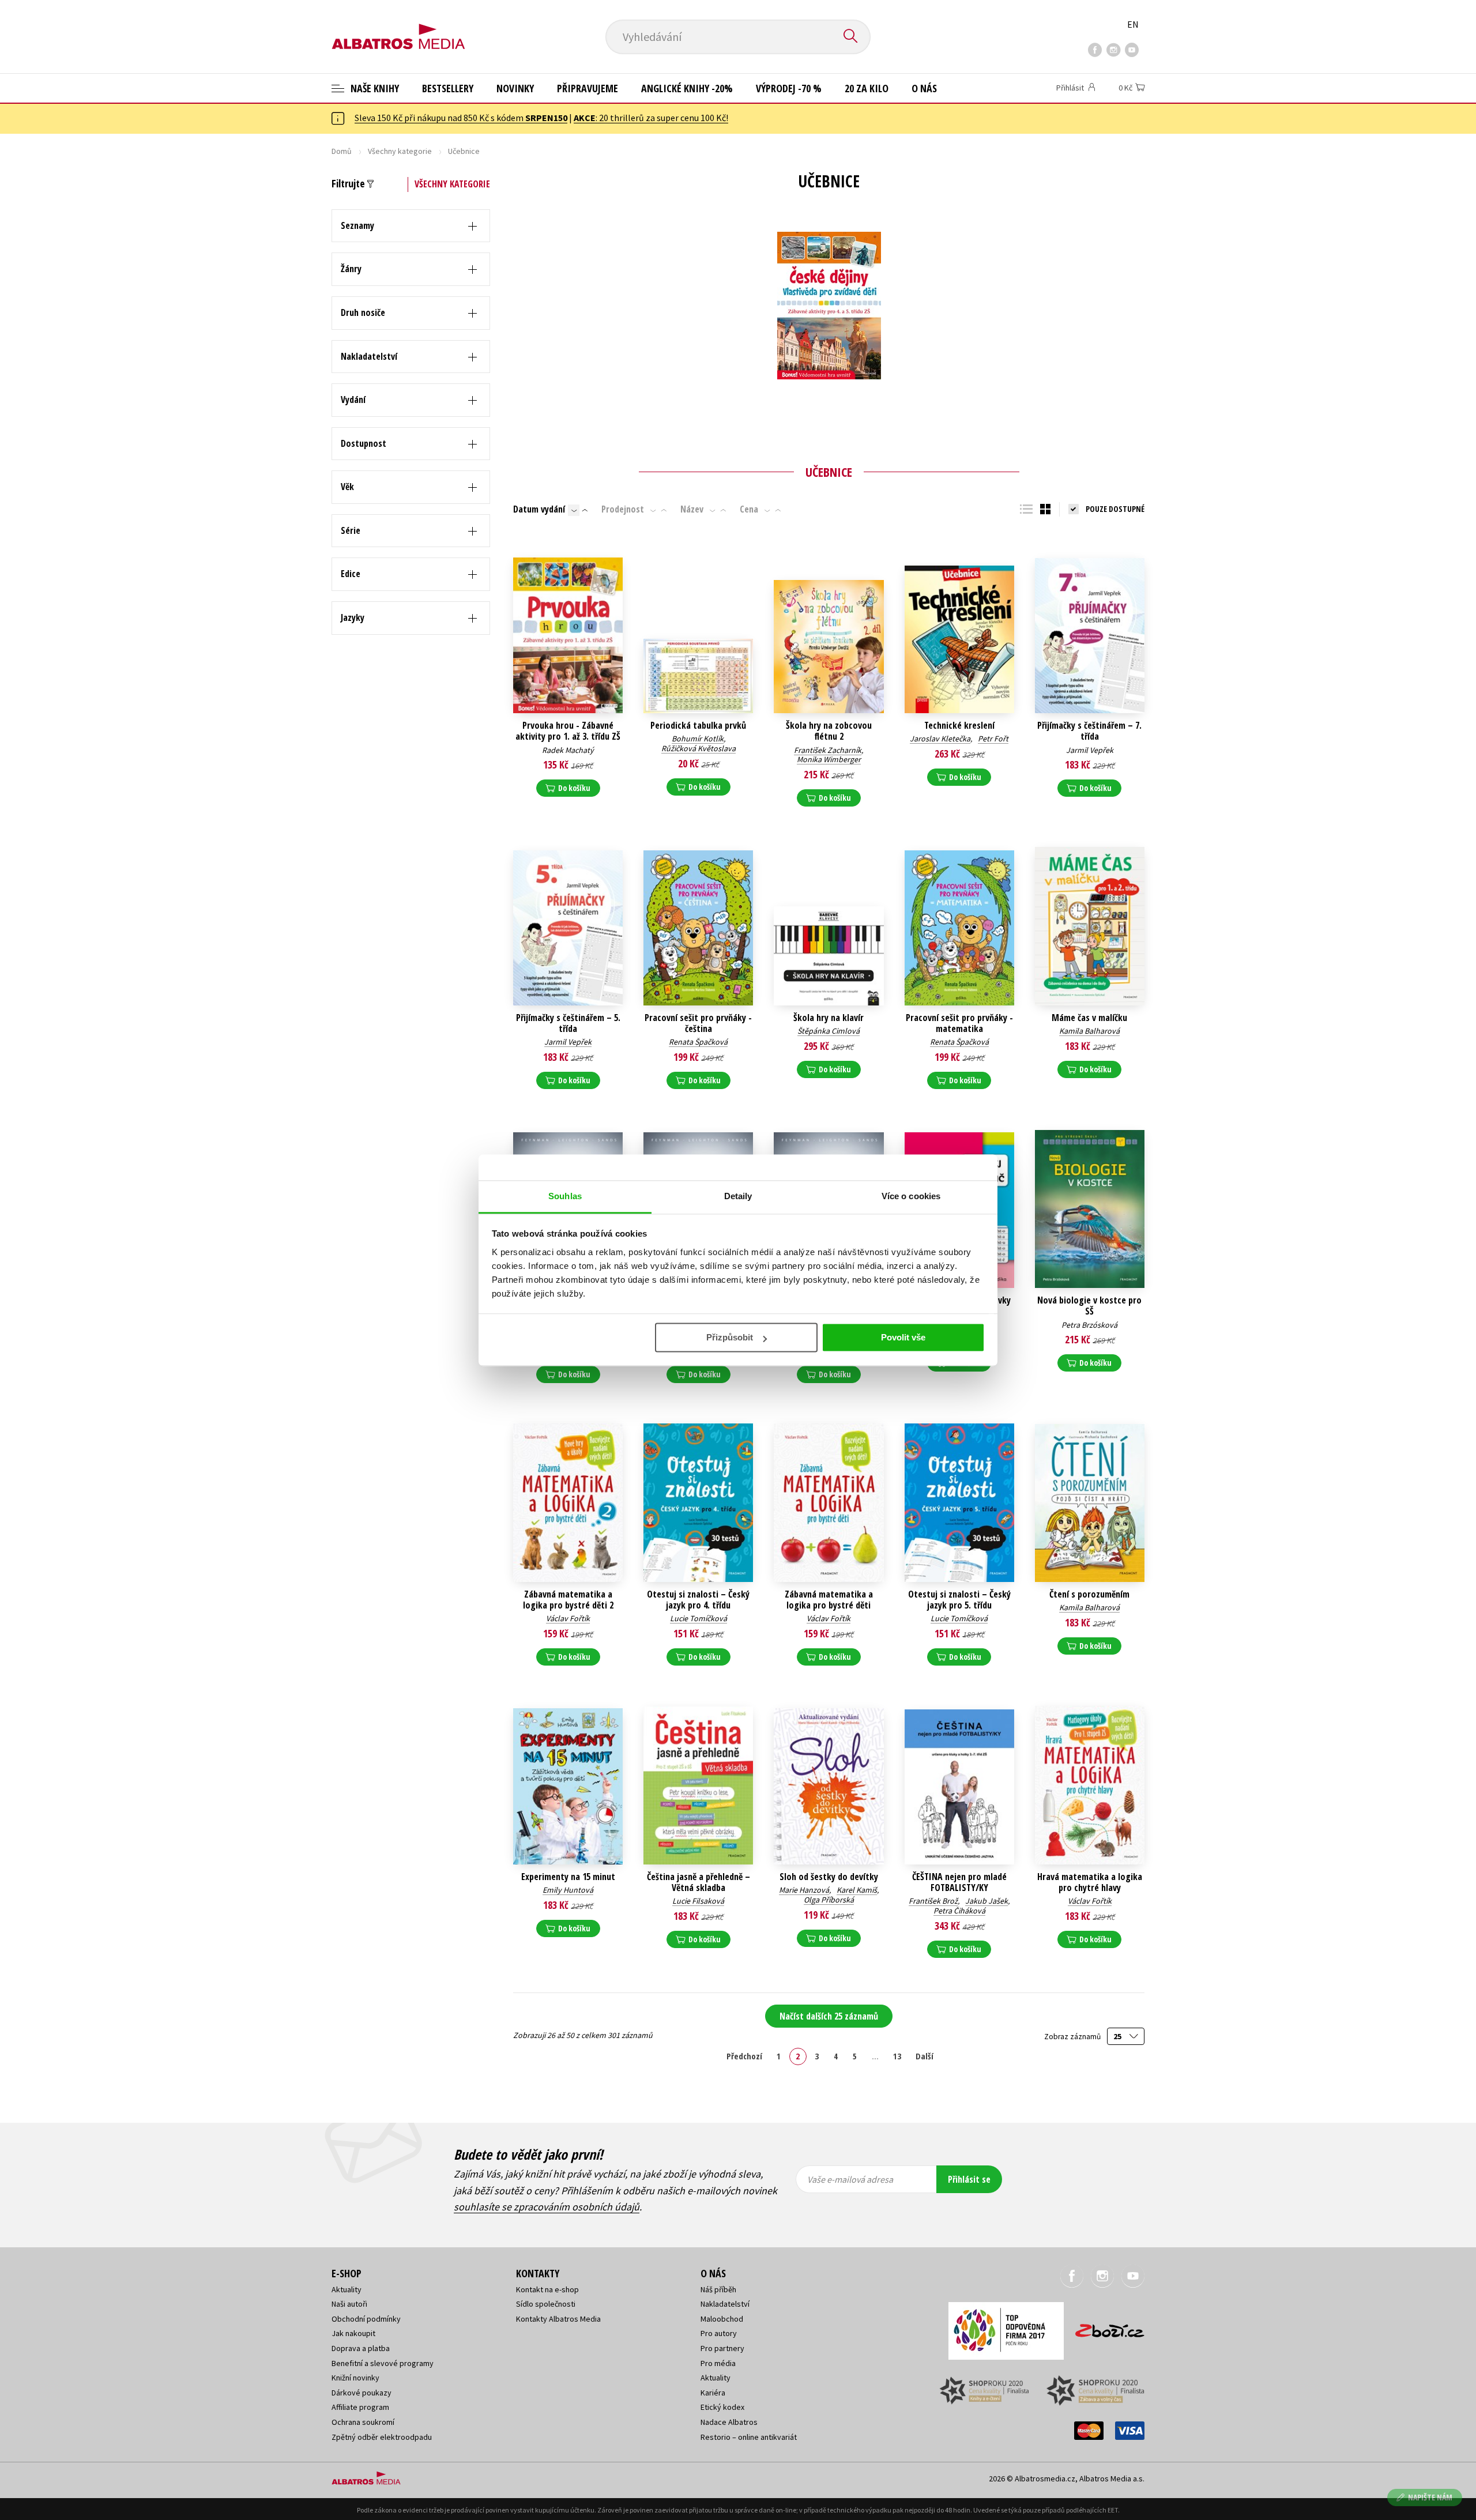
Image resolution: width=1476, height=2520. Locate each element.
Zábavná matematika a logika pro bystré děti (829, 1600)
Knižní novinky (355, 2378)
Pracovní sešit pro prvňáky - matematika (959, 1023)
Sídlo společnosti (546, 2304)
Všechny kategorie (400, 151)
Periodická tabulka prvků (698, 726)
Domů (342, 151)
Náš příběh (718, 2289)
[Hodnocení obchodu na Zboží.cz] (1104, 2327)
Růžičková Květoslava (699, 748)
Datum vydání (539, 509)
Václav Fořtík (568, 1618)
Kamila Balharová (1089, 1031)
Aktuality (347, 2289)
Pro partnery (722, 2348)
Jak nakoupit (353, 2333)
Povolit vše (903, 1337)
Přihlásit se (969, 2179)
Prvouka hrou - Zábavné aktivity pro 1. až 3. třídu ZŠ (568, 731)
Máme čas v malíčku (1089, 1018)
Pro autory (719, 2333)
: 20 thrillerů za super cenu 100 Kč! (651, 118)
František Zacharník (828, 750)
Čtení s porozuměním (1089, 1594)
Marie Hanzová (804, 1890)
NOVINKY (515, 88)
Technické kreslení (959, 726)
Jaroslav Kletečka (940, 739)
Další (925, 2056)
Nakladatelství (725, 2304)
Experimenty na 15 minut (568, 1877)
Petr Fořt (993, 739)
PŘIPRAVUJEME (588, 88)
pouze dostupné (1115, 509)
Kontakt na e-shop (547, 2289)
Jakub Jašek (986, 1901)
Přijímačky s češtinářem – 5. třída (568, 1023)
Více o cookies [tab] (911, 1196)
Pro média (718, 2363)
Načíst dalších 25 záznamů (829, 2016)
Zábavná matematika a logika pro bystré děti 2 (568, 1600)
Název (692, 509)
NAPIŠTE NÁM (1430, 2497)
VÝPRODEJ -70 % (789, 88)
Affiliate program (360, 2407)
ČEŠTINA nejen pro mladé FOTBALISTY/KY (959, 1882)
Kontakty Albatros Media (558, 2319)
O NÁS (924, 88)
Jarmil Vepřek (1090, 750)
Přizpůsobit (730, 1337)
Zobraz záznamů (1073, 2037)
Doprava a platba (361, 2348)
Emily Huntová (568, 1890)
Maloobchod (722, 2319)
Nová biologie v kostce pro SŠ (1089, 1306)
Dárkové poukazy (362, 2393)
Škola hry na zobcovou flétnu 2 (829, 731)
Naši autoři (349, 2304)
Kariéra (713, 2393)
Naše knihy (374, 88)
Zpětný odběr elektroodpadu (382, 2437)
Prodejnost (623, 509)
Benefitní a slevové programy (383, 2363)
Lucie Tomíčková (699, 1618)
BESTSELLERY (448, 88)
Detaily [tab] (738, 1196)
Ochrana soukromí (363, 2422)
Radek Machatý (568, 750)
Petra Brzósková (1089, 1325)
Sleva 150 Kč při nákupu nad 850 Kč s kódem (461, 118)
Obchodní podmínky (366, 2319)
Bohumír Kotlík (698, 739)
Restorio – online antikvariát (749, 2437)
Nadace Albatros (729, 2422)
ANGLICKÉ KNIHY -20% (687, 88)
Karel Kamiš (857, 1890)
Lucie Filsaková (698, 1901)
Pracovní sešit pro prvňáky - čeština (698, 1023)
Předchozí (744, 2056)
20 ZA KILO (867, 88)
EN (1133, 24)
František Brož (933, 1901)
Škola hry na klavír (829, 1018)
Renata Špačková (698, 1042)
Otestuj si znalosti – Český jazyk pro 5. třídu (959, 1600)
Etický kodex (722, 2407)
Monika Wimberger (829, 759)
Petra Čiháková (959, 1911)
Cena (749, 509)
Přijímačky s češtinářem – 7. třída (1089, 731)
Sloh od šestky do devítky (829, 1877)
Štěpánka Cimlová (829, 1031)
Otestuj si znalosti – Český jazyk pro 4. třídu (698, 1600)
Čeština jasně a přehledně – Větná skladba (699, 1882)
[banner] (398, 27)
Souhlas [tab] (565, 1196)
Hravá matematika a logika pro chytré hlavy (1090, 1882)
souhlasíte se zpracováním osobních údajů (547, 2207)
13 (897, 2056)
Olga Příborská (829, 1900)
